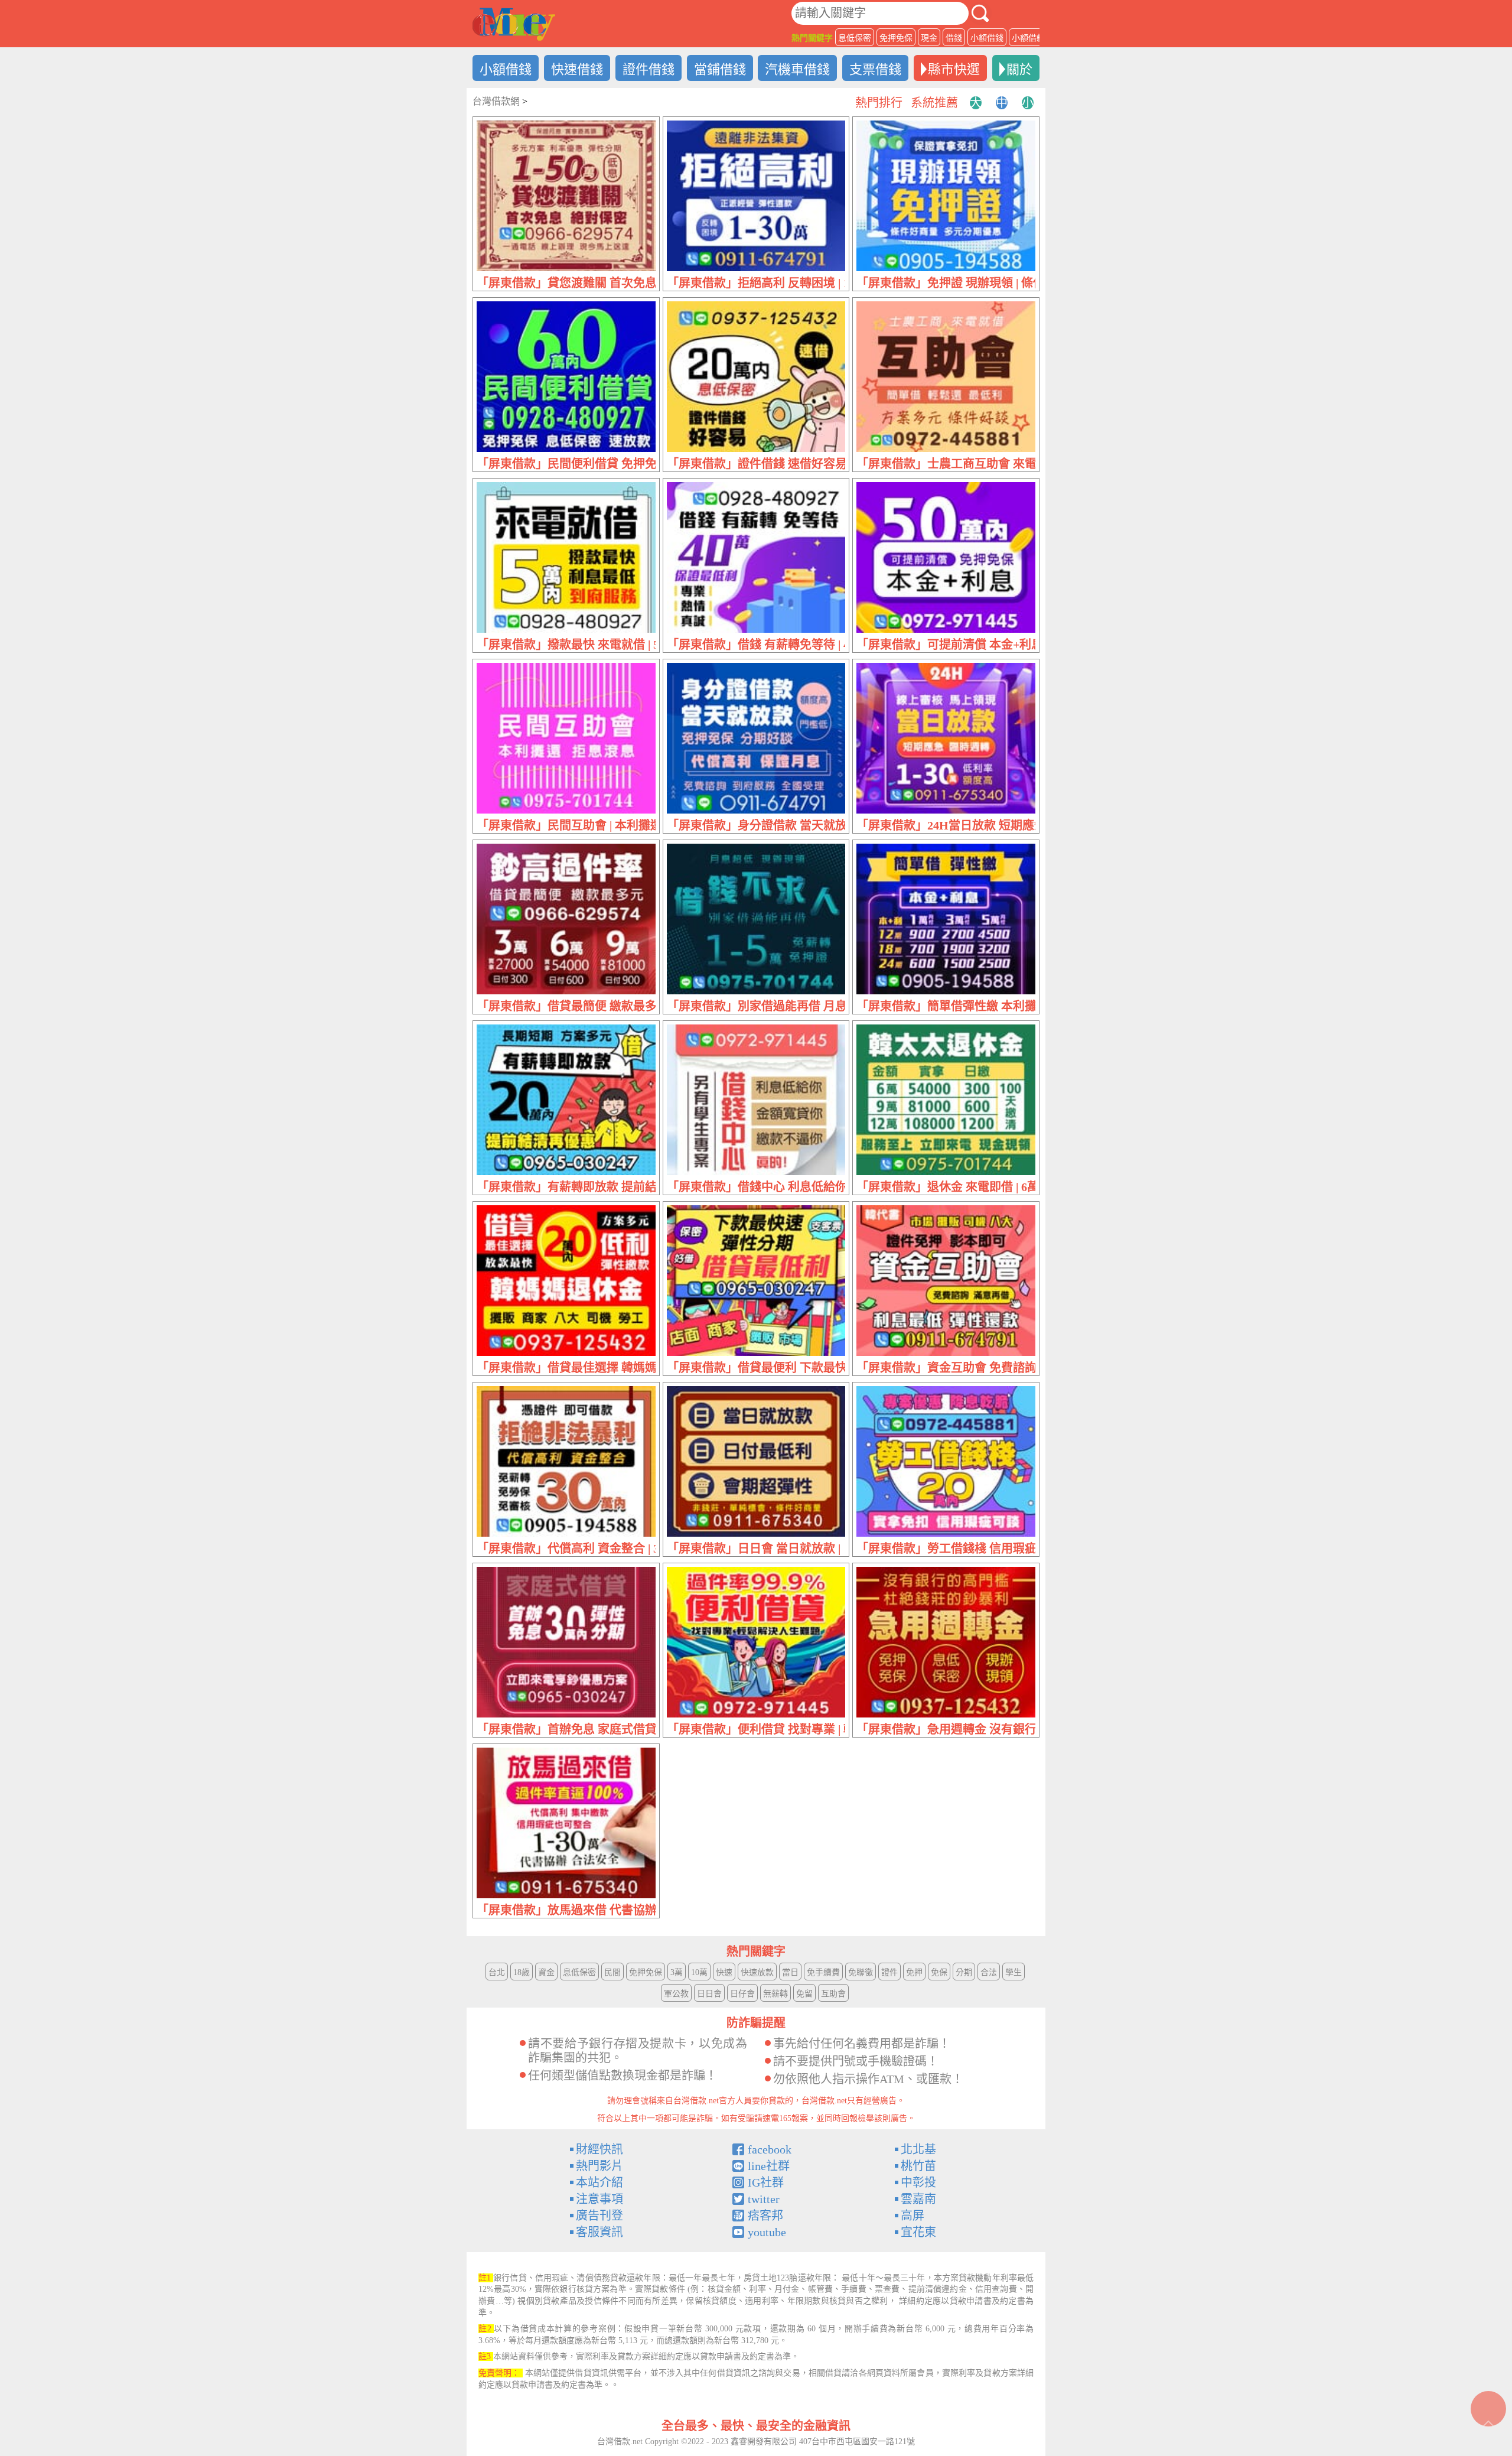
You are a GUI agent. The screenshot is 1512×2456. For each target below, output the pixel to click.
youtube (767, 2232)
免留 (804, 1994)
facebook (770, 2149)
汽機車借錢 (797, 69)
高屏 (913, 2216)
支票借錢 (875, 69)
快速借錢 (577, 69)
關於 (1019, 69)
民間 (612, 1972)
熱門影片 (599, 2166)
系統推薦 (934, 103)
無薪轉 (775, 1994)
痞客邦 (765, 2216)
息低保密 (855, 38)
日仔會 (742, 1994)
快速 (724, 1972)
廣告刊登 (599, 2216)
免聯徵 (861, 1972)
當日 (790, 1972)
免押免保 (896, 38)
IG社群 (766, 2182)
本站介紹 (599, 2182)
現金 (929, 38)
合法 (989, 1972)
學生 (1014, 1972)
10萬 (699, 1972)
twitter (764, 2199)
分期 (964, 1972)
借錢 (954, 38)
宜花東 (918, 2232)
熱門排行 (879, 103)
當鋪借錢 (720, 69)
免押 (914, 1972)
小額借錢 (987, 38)
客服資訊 (599, 2232)
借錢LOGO (514, 24)
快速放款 (757, 1972)
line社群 (769, 2166)
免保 (939, 1972)
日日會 (709, 1994)
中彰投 (918, 2182)
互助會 (833, 1994)
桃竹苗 (918, 2166)
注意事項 (599, 2199)
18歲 (522, 1972)
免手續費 (823, 1972)
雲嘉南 (918, 2199)
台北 (497, 1972)
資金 (546, 1972)
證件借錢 (649, 69)
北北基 (918, 2149)
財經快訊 (599, 2149)
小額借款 (1028, 38)
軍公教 (676, 1994)
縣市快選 (954, 69)
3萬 (677, 1972)
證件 (889, 1972)
